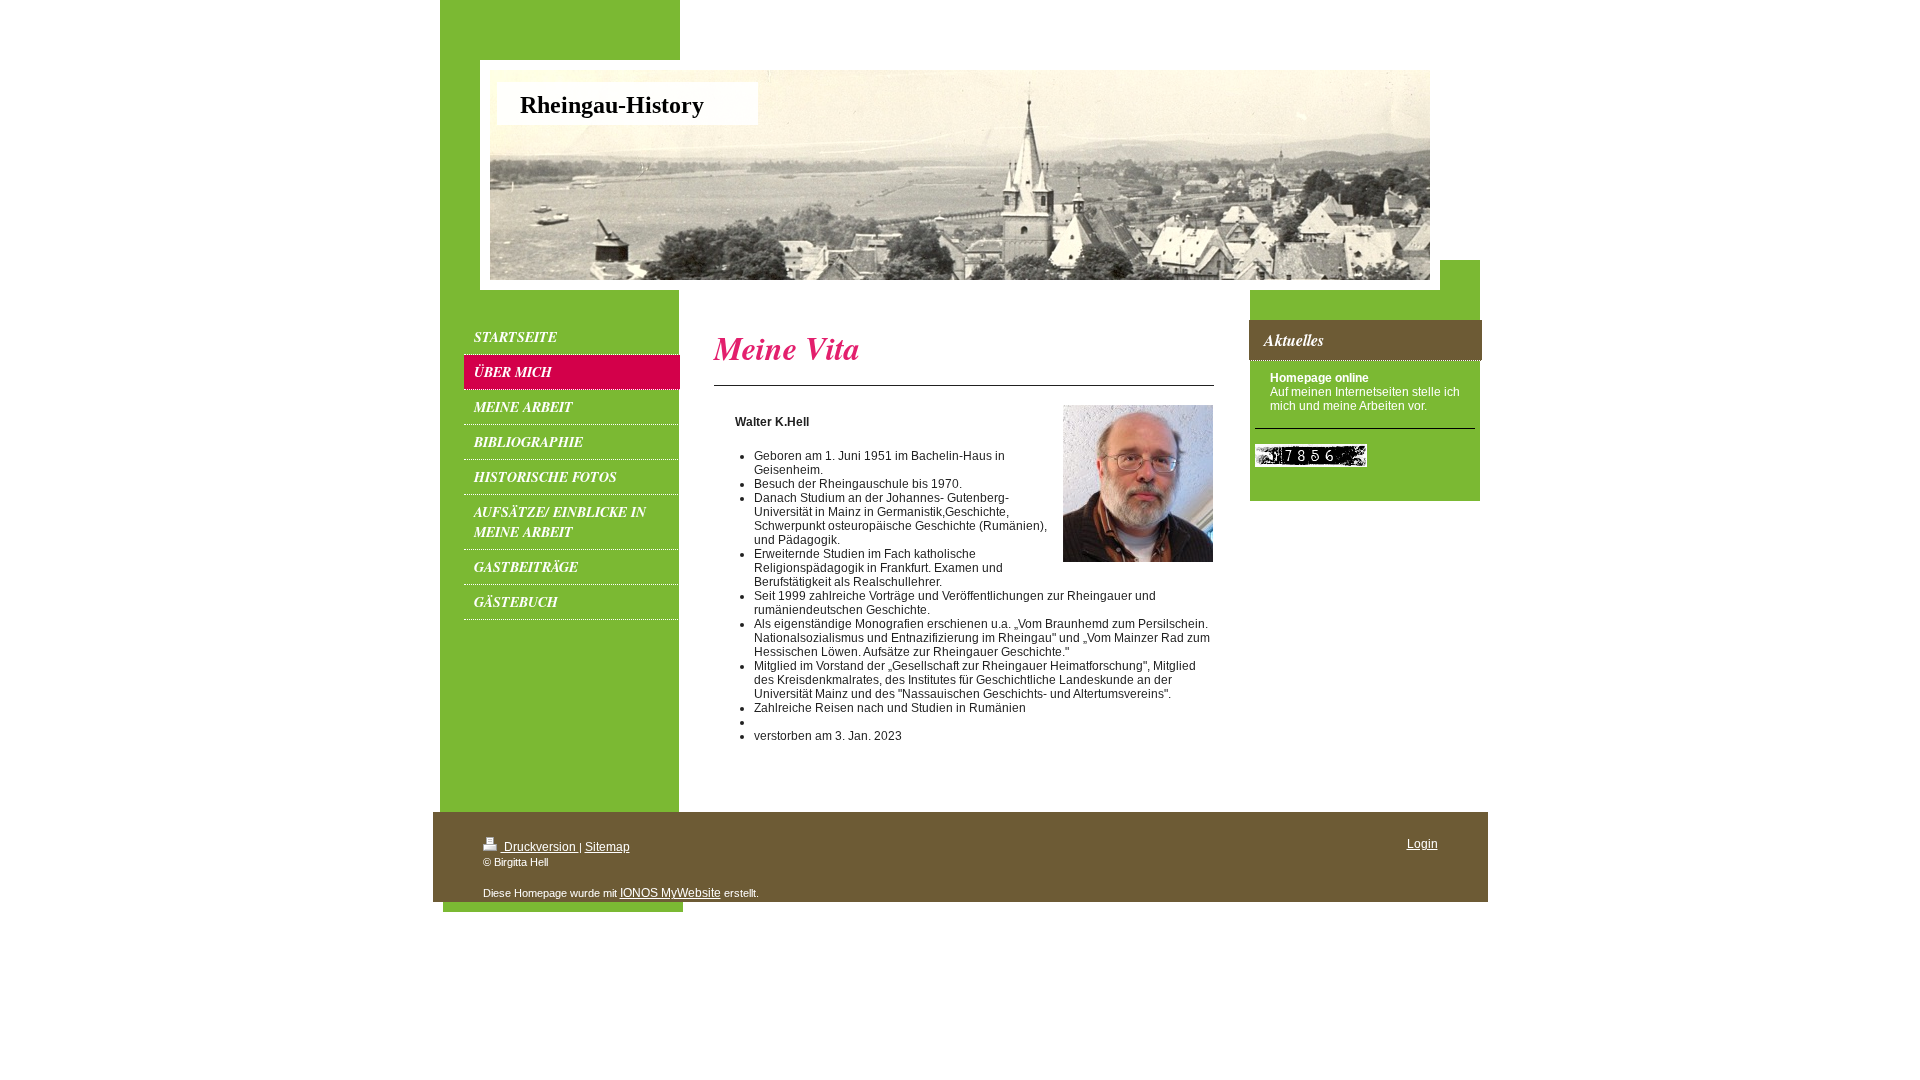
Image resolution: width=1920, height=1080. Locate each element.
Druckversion (540, 847)
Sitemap (607, 847)
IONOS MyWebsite (670, 893)
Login (1422, 844)
